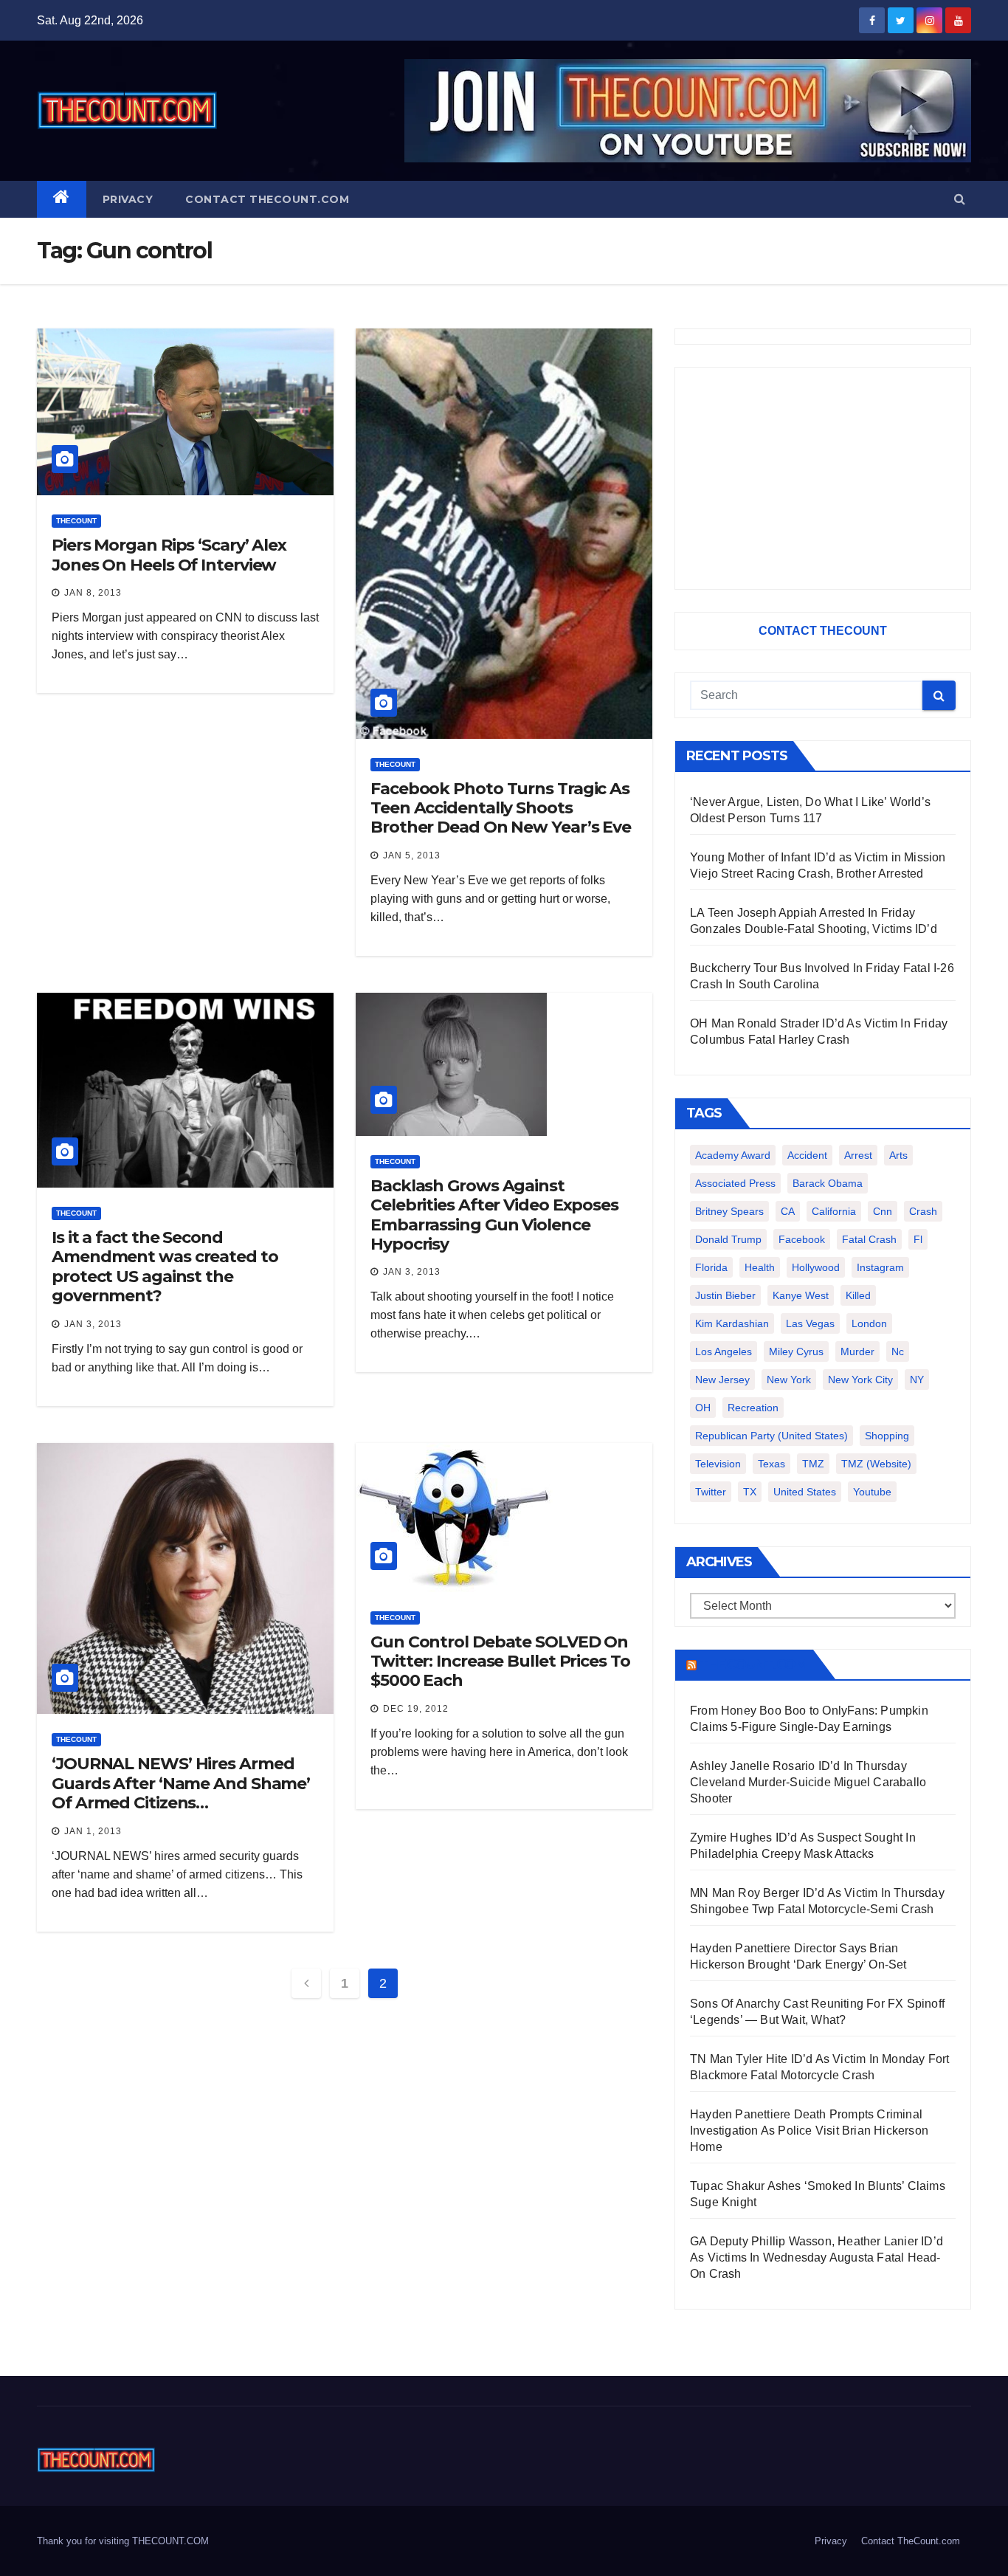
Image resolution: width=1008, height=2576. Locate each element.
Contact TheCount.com (267, 199)
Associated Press (735, 1183)
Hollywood (816, 1267)
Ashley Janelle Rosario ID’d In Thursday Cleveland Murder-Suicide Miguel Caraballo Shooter (808, 1782)
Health (760, 1267)
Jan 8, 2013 (93, 593)
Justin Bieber (725, 1295)
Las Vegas (810, 1323)
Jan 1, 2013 (93, 1831)
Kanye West (801, 1295)
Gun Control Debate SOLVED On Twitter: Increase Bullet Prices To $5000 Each (500, 1661)
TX (750, 1492)
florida (711, 1267)
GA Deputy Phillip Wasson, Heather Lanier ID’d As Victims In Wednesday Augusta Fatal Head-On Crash (817, 2258)
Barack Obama (828, 1183)
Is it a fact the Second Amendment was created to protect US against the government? (165, 1267)
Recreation (753, 1408)
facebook (802, 1239)
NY (917, 1380)
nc (898, 1351)
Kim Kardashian (732, 1323)
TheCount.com (753, 1664)
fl (918, 1239)
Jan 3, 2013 (93, 1324)
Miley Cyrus (796, 1351)
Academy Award (733, 1155)
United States (805, 1492)
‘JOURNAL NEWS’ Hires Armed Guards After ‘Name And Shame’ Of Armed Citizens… (181, 1783)
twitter (711, 1492)
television (718, 1464)
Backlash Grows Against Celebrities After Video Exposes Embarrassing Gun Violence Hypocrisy (494, 1215)
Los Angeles (724, 1351)
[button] (960, 199)
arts (898, 1155)
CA (788, 1211)
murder (857, 1351)
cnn (883, 1211)
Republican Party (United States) (771, 1436)
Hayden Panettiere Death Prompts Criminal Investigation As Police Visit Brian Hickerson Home (809, 2131)
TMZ (813, 1464)
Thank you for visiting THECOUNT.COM (123, 2541)
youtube (872, 1492)
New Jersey (722, 1380)
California (834, 1211)
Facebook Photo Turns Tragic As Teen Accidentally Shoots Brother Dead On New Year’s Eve (501, 808)
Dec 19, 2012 (416, 1709)
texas (771, 1464)
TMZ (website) (876, 1464)
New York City (860, 1380)
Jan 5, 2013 (412, 855)
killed (858, 1295)
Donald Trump (728, 1239)
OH (703, 1408)
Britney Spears (729, 1211)
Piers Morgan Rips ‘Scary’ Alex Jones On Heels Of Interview (169, 555)
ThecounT (76, 521)
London (869, 1323)
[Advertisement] (823, 478)
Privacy (128, 199)
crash (923, 1211)
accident (807, 1155)
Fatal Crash (869, 1239)
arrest (858, 1155)
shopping (887, 1436)
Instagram (880, 1267)
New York (789, 1380)
